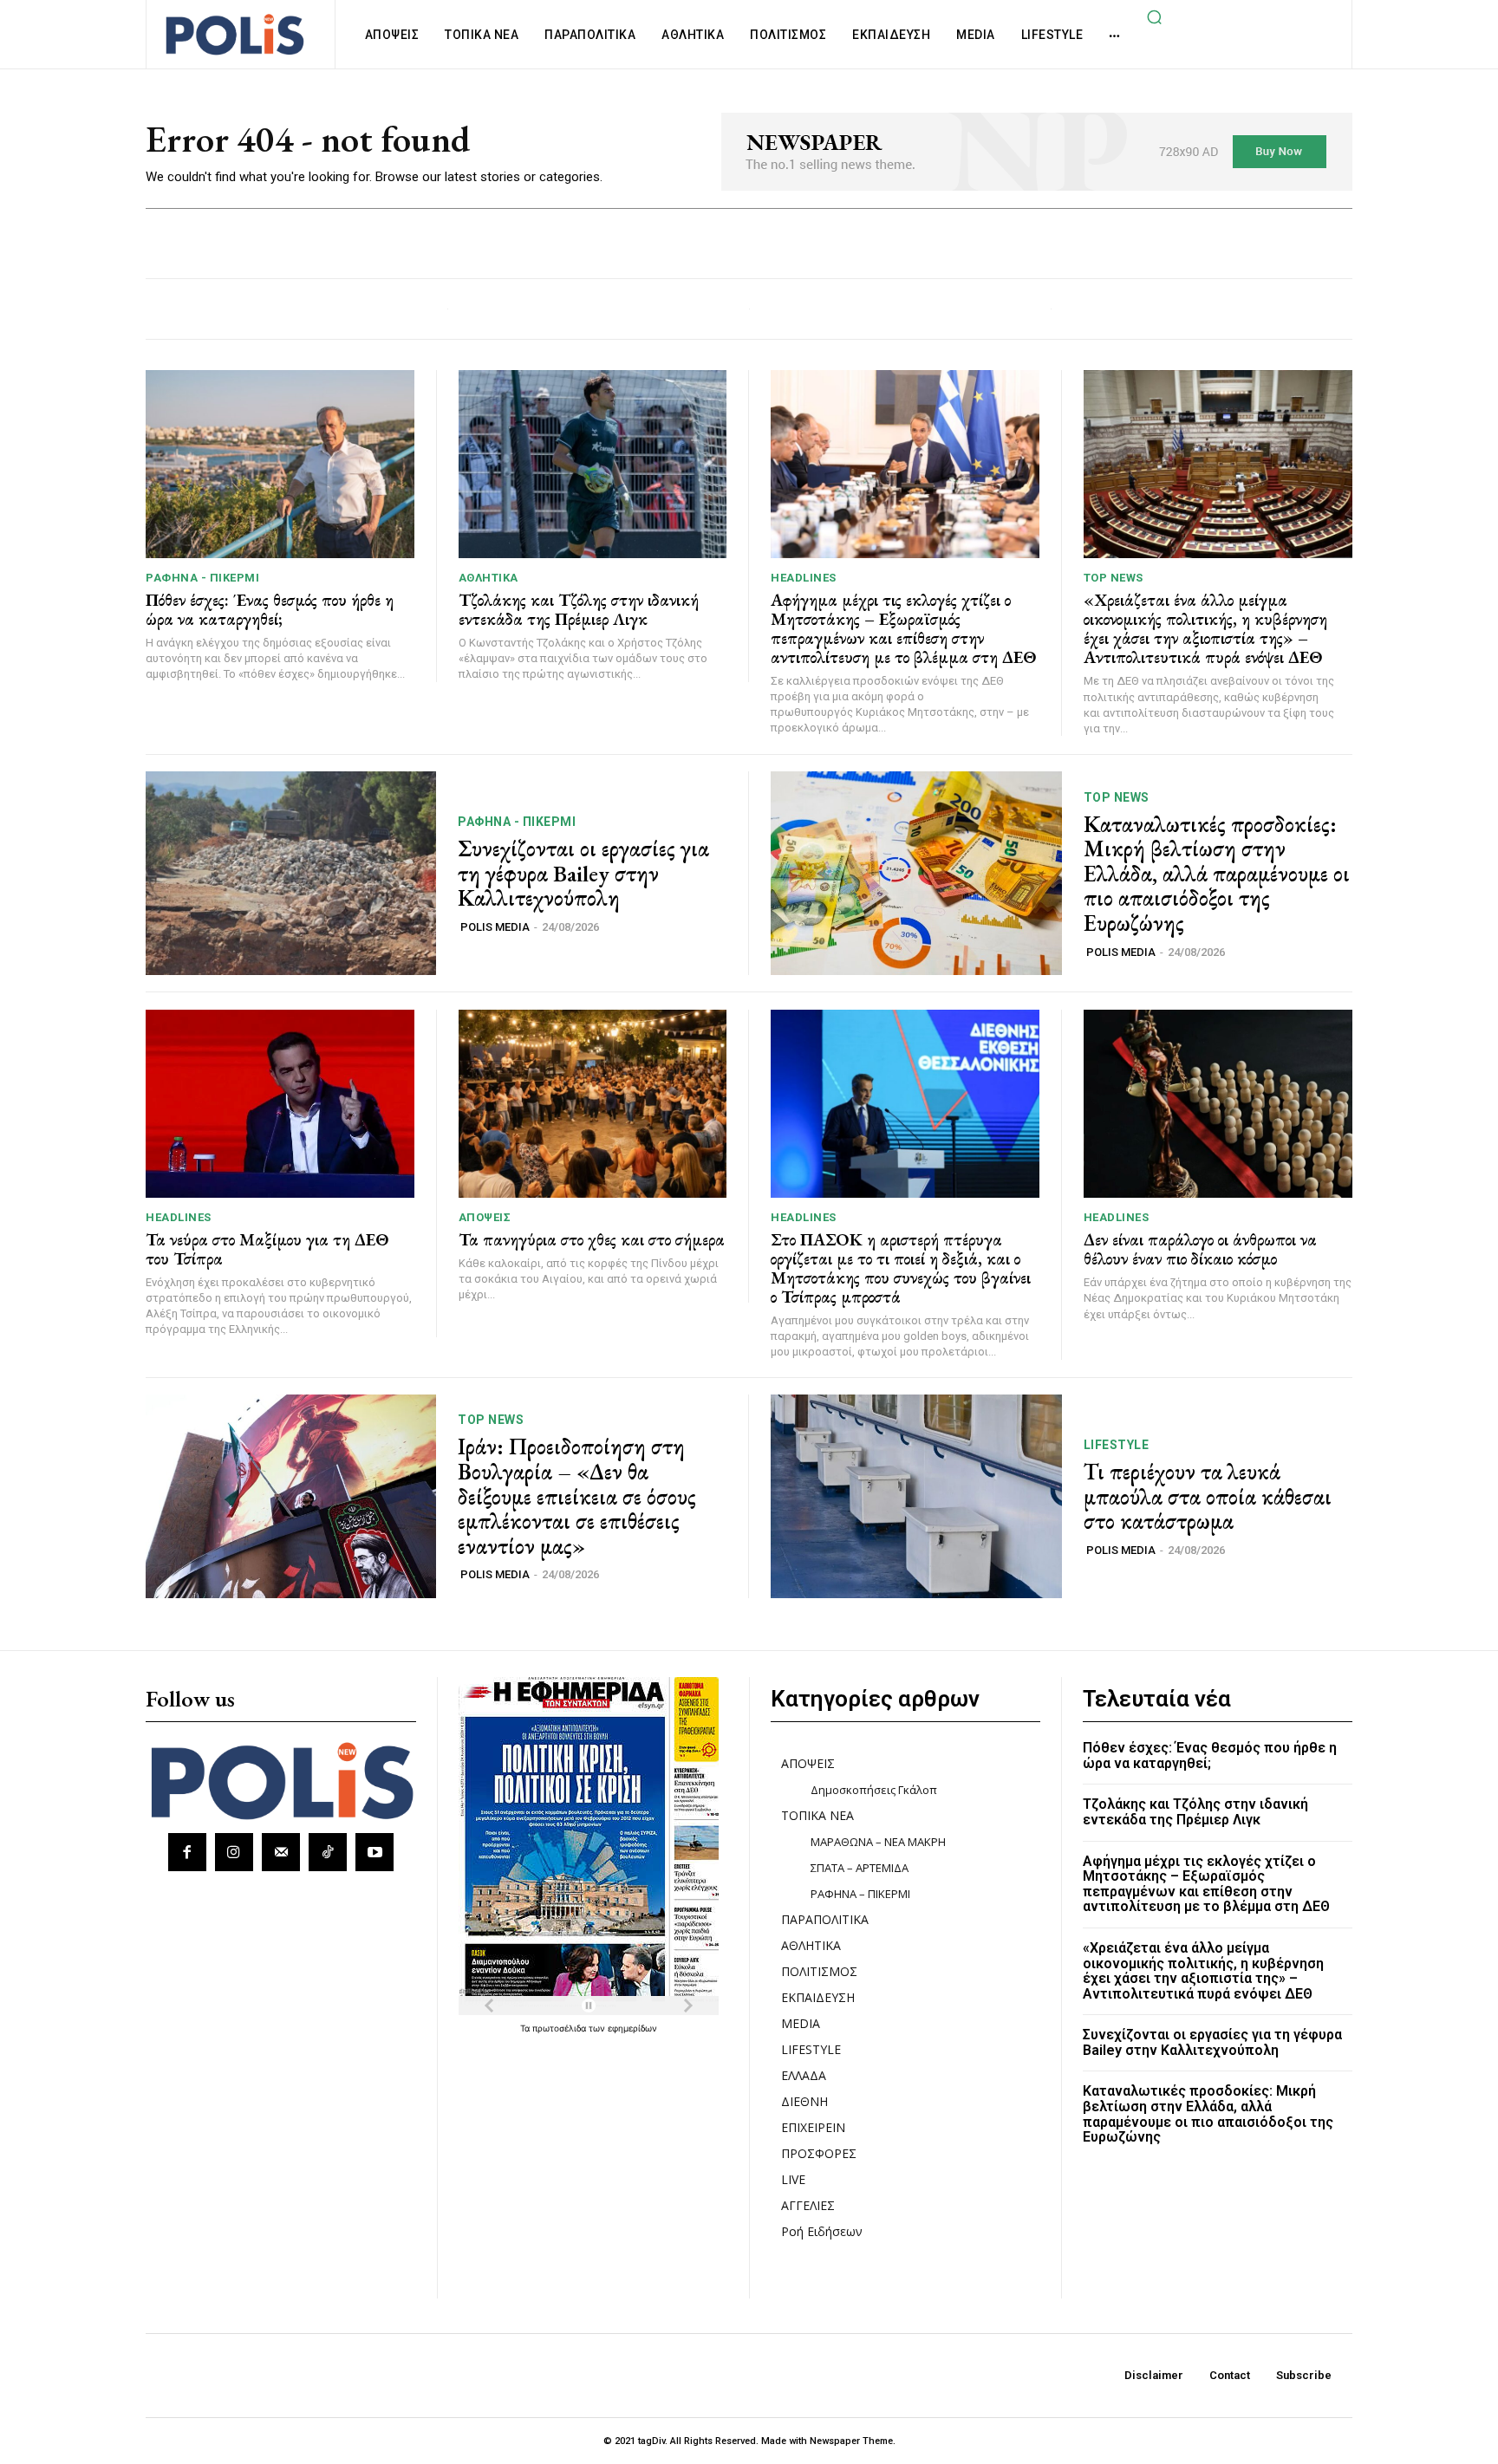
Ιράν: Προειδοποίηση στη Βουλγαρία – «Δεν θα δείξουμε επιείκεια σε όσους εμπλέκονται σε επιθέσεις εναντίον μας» (577, 1496)
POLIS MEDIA (495, 927)
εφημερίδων (632, 2028)
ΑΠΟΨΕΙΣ (485, 1217)
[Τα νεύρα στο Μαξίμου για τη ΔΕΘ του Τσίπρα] (280, 1104)
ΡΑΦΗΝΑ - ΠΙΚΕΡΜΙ (202, 578)
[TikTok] (328, 1852)
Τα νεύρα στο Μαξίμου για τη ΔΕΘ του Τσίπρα (267, 1249)
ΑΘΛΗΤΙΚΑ (488, 578)
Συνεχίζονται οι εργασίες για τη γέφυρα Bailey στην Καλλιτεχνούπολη (583, 873)
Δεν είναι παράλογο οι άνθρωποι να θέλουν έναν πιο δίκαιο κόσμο (1200, 1249)
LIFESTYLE (1117, 1445)
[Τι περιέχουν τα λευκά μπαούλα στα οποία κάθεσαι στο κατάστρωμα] (916, 1496)
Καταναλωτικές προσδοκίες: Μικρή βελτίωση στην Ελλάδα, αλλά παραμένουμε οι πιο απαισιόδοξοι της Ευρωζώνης (1217, 874)
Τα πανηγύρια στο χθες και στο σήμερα (592, 1239)
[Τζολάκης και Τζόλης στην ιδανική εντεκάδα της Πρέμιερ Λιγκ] (593, 464)
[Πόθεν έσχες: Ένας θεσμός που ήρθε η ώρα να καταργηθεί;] (280, 464)
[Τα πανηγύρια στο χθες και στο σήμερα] (593, 1104)
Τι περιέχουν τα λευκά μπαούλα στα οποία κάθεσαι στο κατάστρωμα (1208, 1496)
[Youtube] (374, 1852)
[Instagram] (234, 1852)
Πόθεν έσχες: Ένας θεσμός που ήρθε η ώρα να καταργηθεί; (270, 609)
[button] (1154, 16)
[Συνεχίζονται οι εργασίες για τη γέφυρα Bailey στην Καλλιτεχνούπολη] (291, 873)
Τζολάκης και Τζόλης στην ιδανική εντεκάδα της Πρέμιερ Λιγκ (579, 609)
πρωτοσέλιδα (560, 2028)
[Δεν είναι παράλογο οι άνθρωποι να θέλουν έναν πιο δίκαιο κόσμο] (1218, 1104)
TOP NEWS (1114, 578)
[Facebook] (187, 1852)
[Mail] (281, 1852)
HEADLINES (804, 578)
